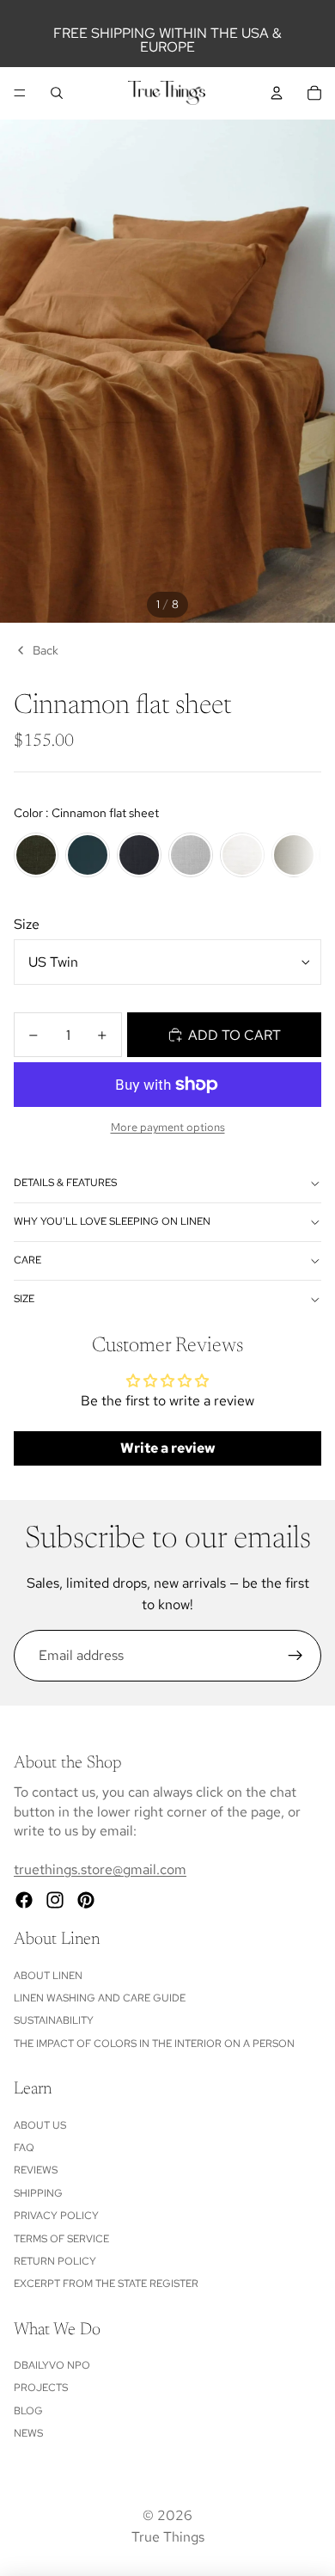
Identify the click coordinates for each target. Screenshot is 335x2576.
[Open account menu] (277, 93)
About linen (48, 1976)
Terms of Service (61, 2239)
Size (27, 924)
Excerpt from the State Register (106, 2284)
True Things (168, 2537)
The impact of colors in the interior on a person (154, 2044)
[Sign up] (295, 1656)
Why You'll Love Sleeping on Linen (112, 1221)
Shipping (38, 2193)
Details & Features (65, 1183)
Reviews (36, 2170)
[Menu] (20, 93)
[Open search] (57, 93)
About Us (40, 2125)
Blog (28, 2411)
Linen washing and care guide (100, 1998)
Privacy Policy (56, 2216)
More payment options (168, 1127)
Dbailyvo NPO (52, 2365)
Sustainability (54, 2020)
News (28, 2433)
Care (27, 1260)
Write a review (168, 1448)
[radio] (36, 855)
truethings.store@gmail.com (100, 1869)
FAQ (24, 2148)
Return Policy (55, 2261)
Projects (41, 2388)
